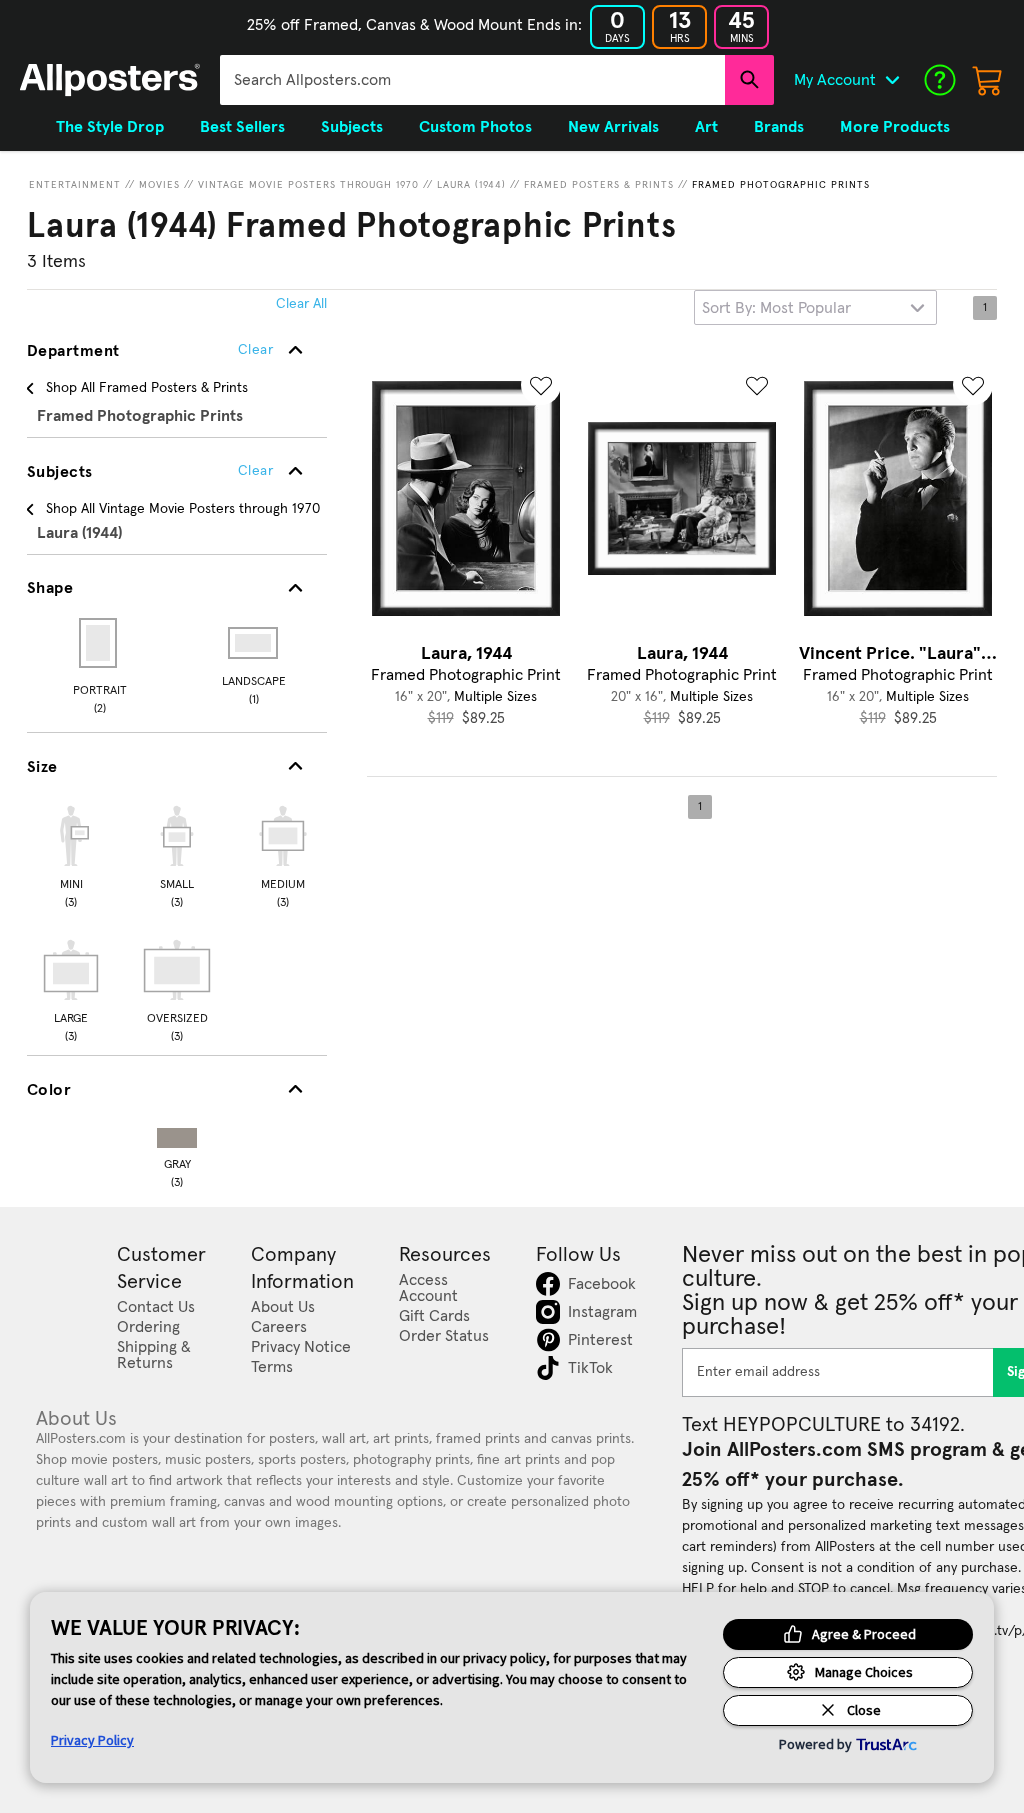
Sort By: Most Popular (776, 308)
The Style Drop (110, 127)
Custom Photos (475, 127)
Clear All (301, 304)
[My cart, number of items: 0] (988, 80)
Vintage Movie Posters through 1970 (308, 185)
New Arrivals (613, 127)
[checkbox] (71, 854)
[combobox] (472, 80)
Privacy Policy (92, 1740)
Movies (159, 185)
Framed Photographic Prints (781, 185)
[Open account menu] (892, 80)
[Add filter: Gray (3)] (177, 1133)
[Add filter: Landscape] (254, 643)
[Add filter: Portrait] (99, 643)
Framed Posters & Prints (599, 185)
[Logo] (110, 80)
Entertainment (75, 185)
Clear (255, 471)
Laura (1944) (471, 185)
